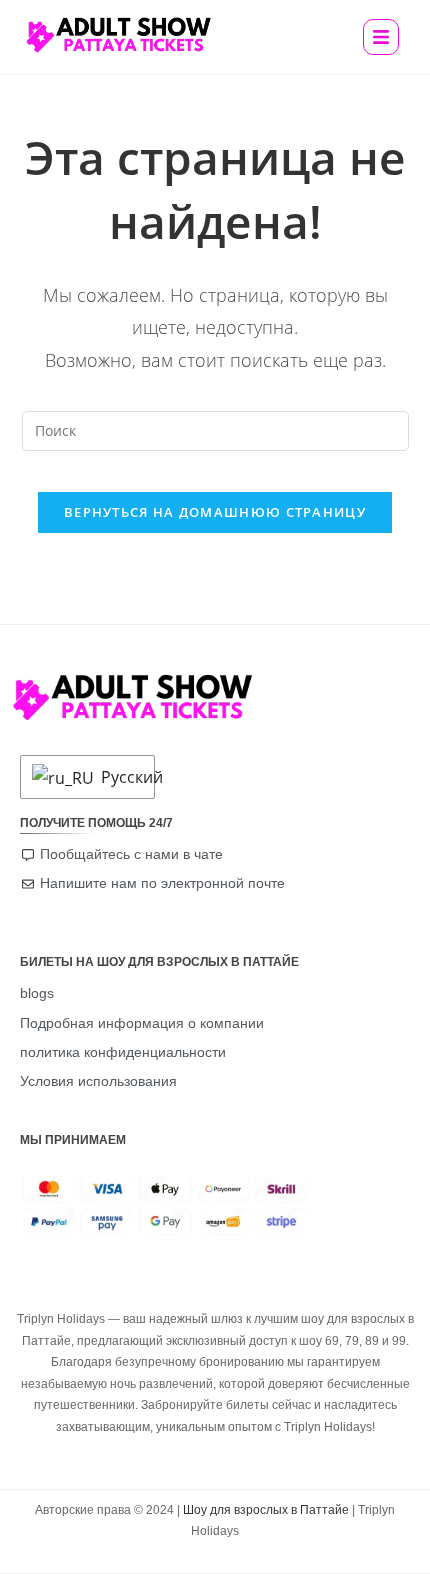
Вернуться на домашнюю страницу (215, 512)
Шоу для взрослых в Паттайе (266, 1510)
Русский (122, 777)
